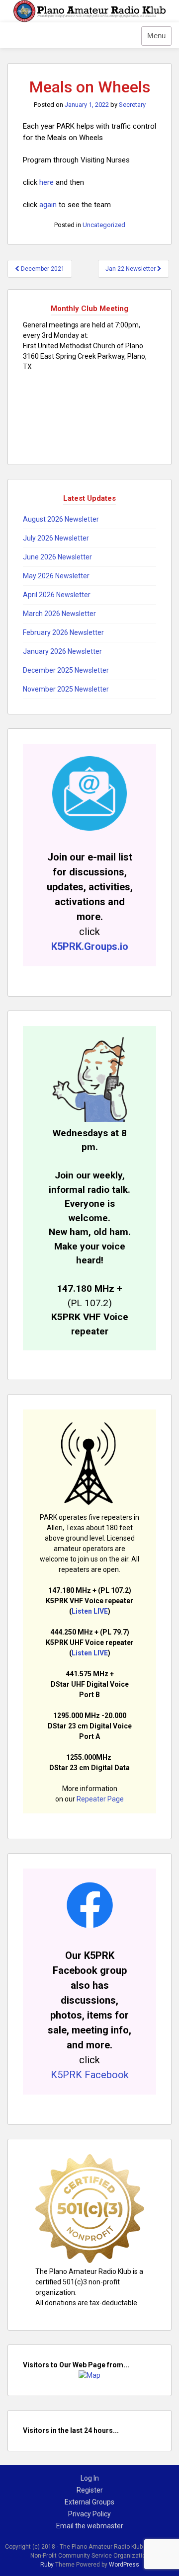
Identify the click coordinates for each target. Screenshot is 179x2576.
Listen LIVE (90, 1611)
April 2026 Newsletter (57, 595)
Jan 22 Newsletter (131, 269)
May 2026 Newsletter (56, 576)
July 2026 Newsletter (56, 538)
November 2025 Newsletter (66, 689)
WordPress (124, 2565)
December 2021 (42, 269)
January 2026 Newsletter (62, 651)
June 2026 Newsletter (57, 557)
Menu (156, 36)
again (49, 205)
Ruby (47, 2565)
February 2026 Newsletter (63, 632)
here (46, 182)
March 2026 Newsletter (59, 614)
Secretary (132, 105)
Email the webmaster (90, 2526)
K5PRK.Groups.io (90, 946)
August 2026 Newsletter (61, 519)
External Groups (89, 2502)
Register (90, 2490)
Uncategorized (104, 225)
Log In (90, 2478)
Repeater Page (100, 1799)
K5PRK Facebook (90, 2075)
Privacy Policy (89, 2514)
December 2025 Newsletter (66, 670)
